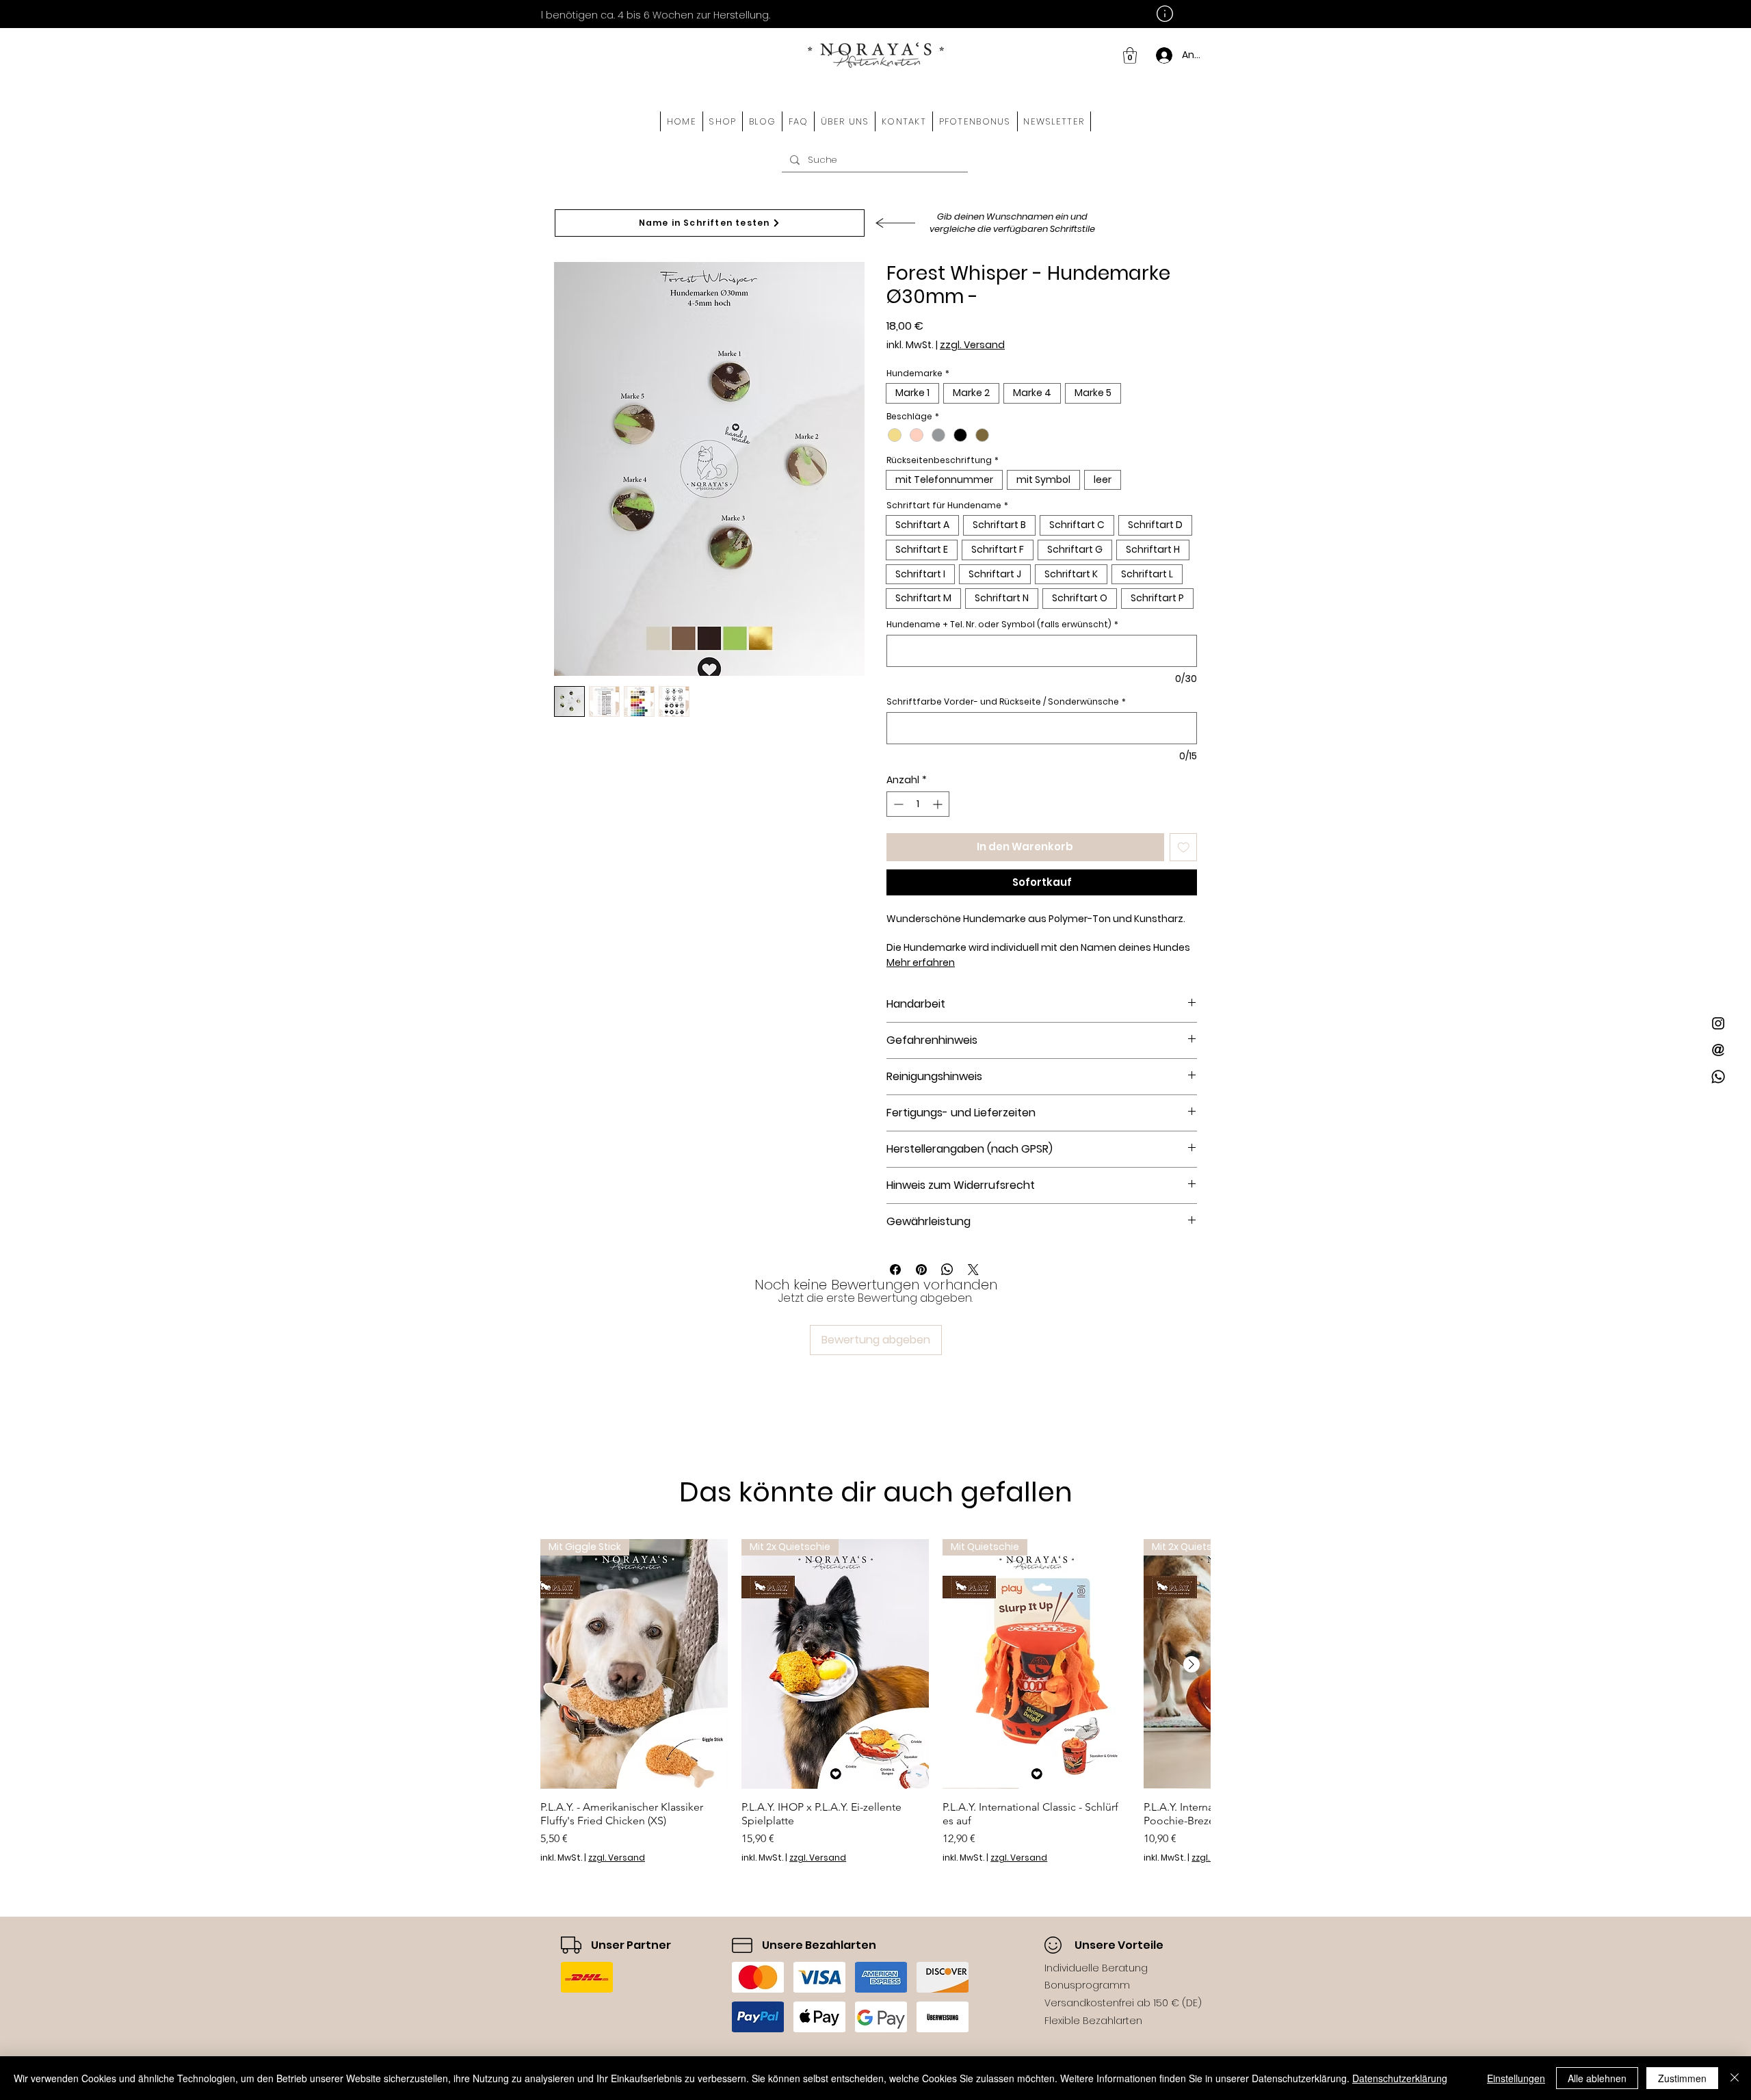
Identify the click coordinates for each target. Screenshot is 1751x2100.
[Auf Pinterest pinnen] (921, 1270)
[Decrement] (897, 804)
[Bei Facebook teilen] (895, 1270)
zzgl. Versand (972, 345)
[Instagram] (1718, 1023)
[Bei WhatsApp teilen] (947, 1270)
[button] (723, 121)
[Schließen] (1735, 2078)
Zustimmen (1682, 2078)
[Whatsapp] (1718, 1077)
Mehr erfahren (921, 962)
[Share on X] (973, 1270)
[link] (1130, 55)
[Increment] (939, 804)
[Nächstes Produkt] (1192, 1664)
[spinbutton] (918, 804)
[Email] (1718, 1050)
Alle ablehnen (1597, 2078)
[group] (875, 1701)
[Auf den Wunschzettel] (1184, 847)
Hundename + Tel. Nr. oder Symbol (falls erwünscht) (1002, 624)
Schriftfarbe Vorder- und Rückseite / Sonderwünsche (1006, 701)
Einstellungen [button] (1516, 2078)
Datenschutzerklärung (1400, 2078)
